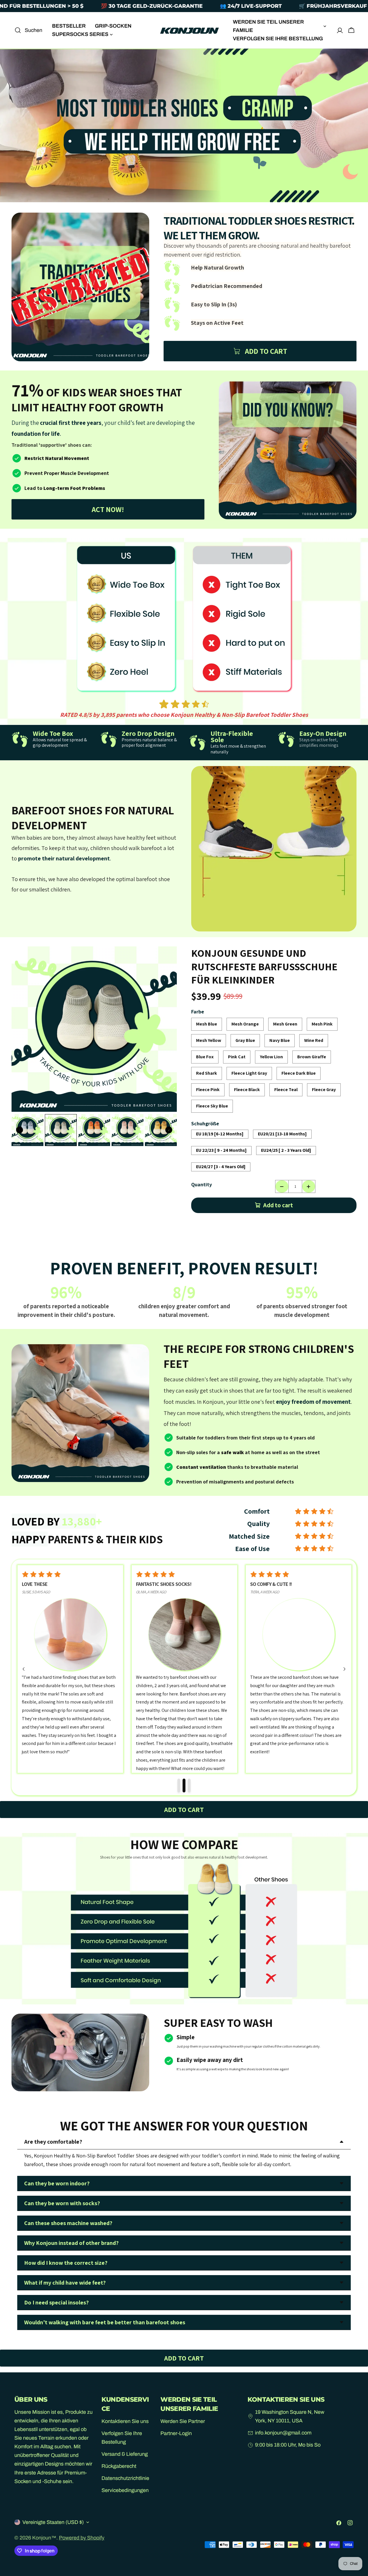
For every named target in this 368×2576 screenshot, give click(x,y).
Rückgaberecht (119, 2466)
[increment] (309, 1186)
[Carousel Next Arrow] (169, 1130)
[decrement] (282, 1186)
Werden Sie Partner (183, 2421)
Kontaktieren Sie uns (125, 2421)
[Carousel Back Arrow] (20, 1130)
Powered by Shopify (82, 2538)
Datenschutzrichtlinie (125, 2478)
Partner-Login (176, 2433)
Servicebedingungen (125, 2491)
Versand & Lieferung (125, 2454)
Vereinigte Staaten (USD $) (53, 2522)
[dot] (179, 1786)
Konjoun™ (44, 2538)
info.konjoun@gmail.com (283, 2433)
